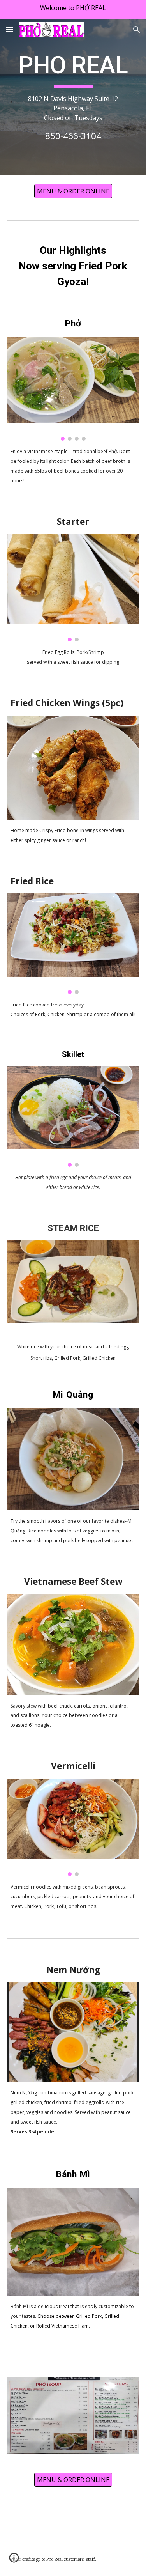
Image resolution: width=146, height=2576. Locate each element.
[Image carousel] (73, 389)
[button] (9, 29)
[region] (73, 9)
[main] (73, 97)
